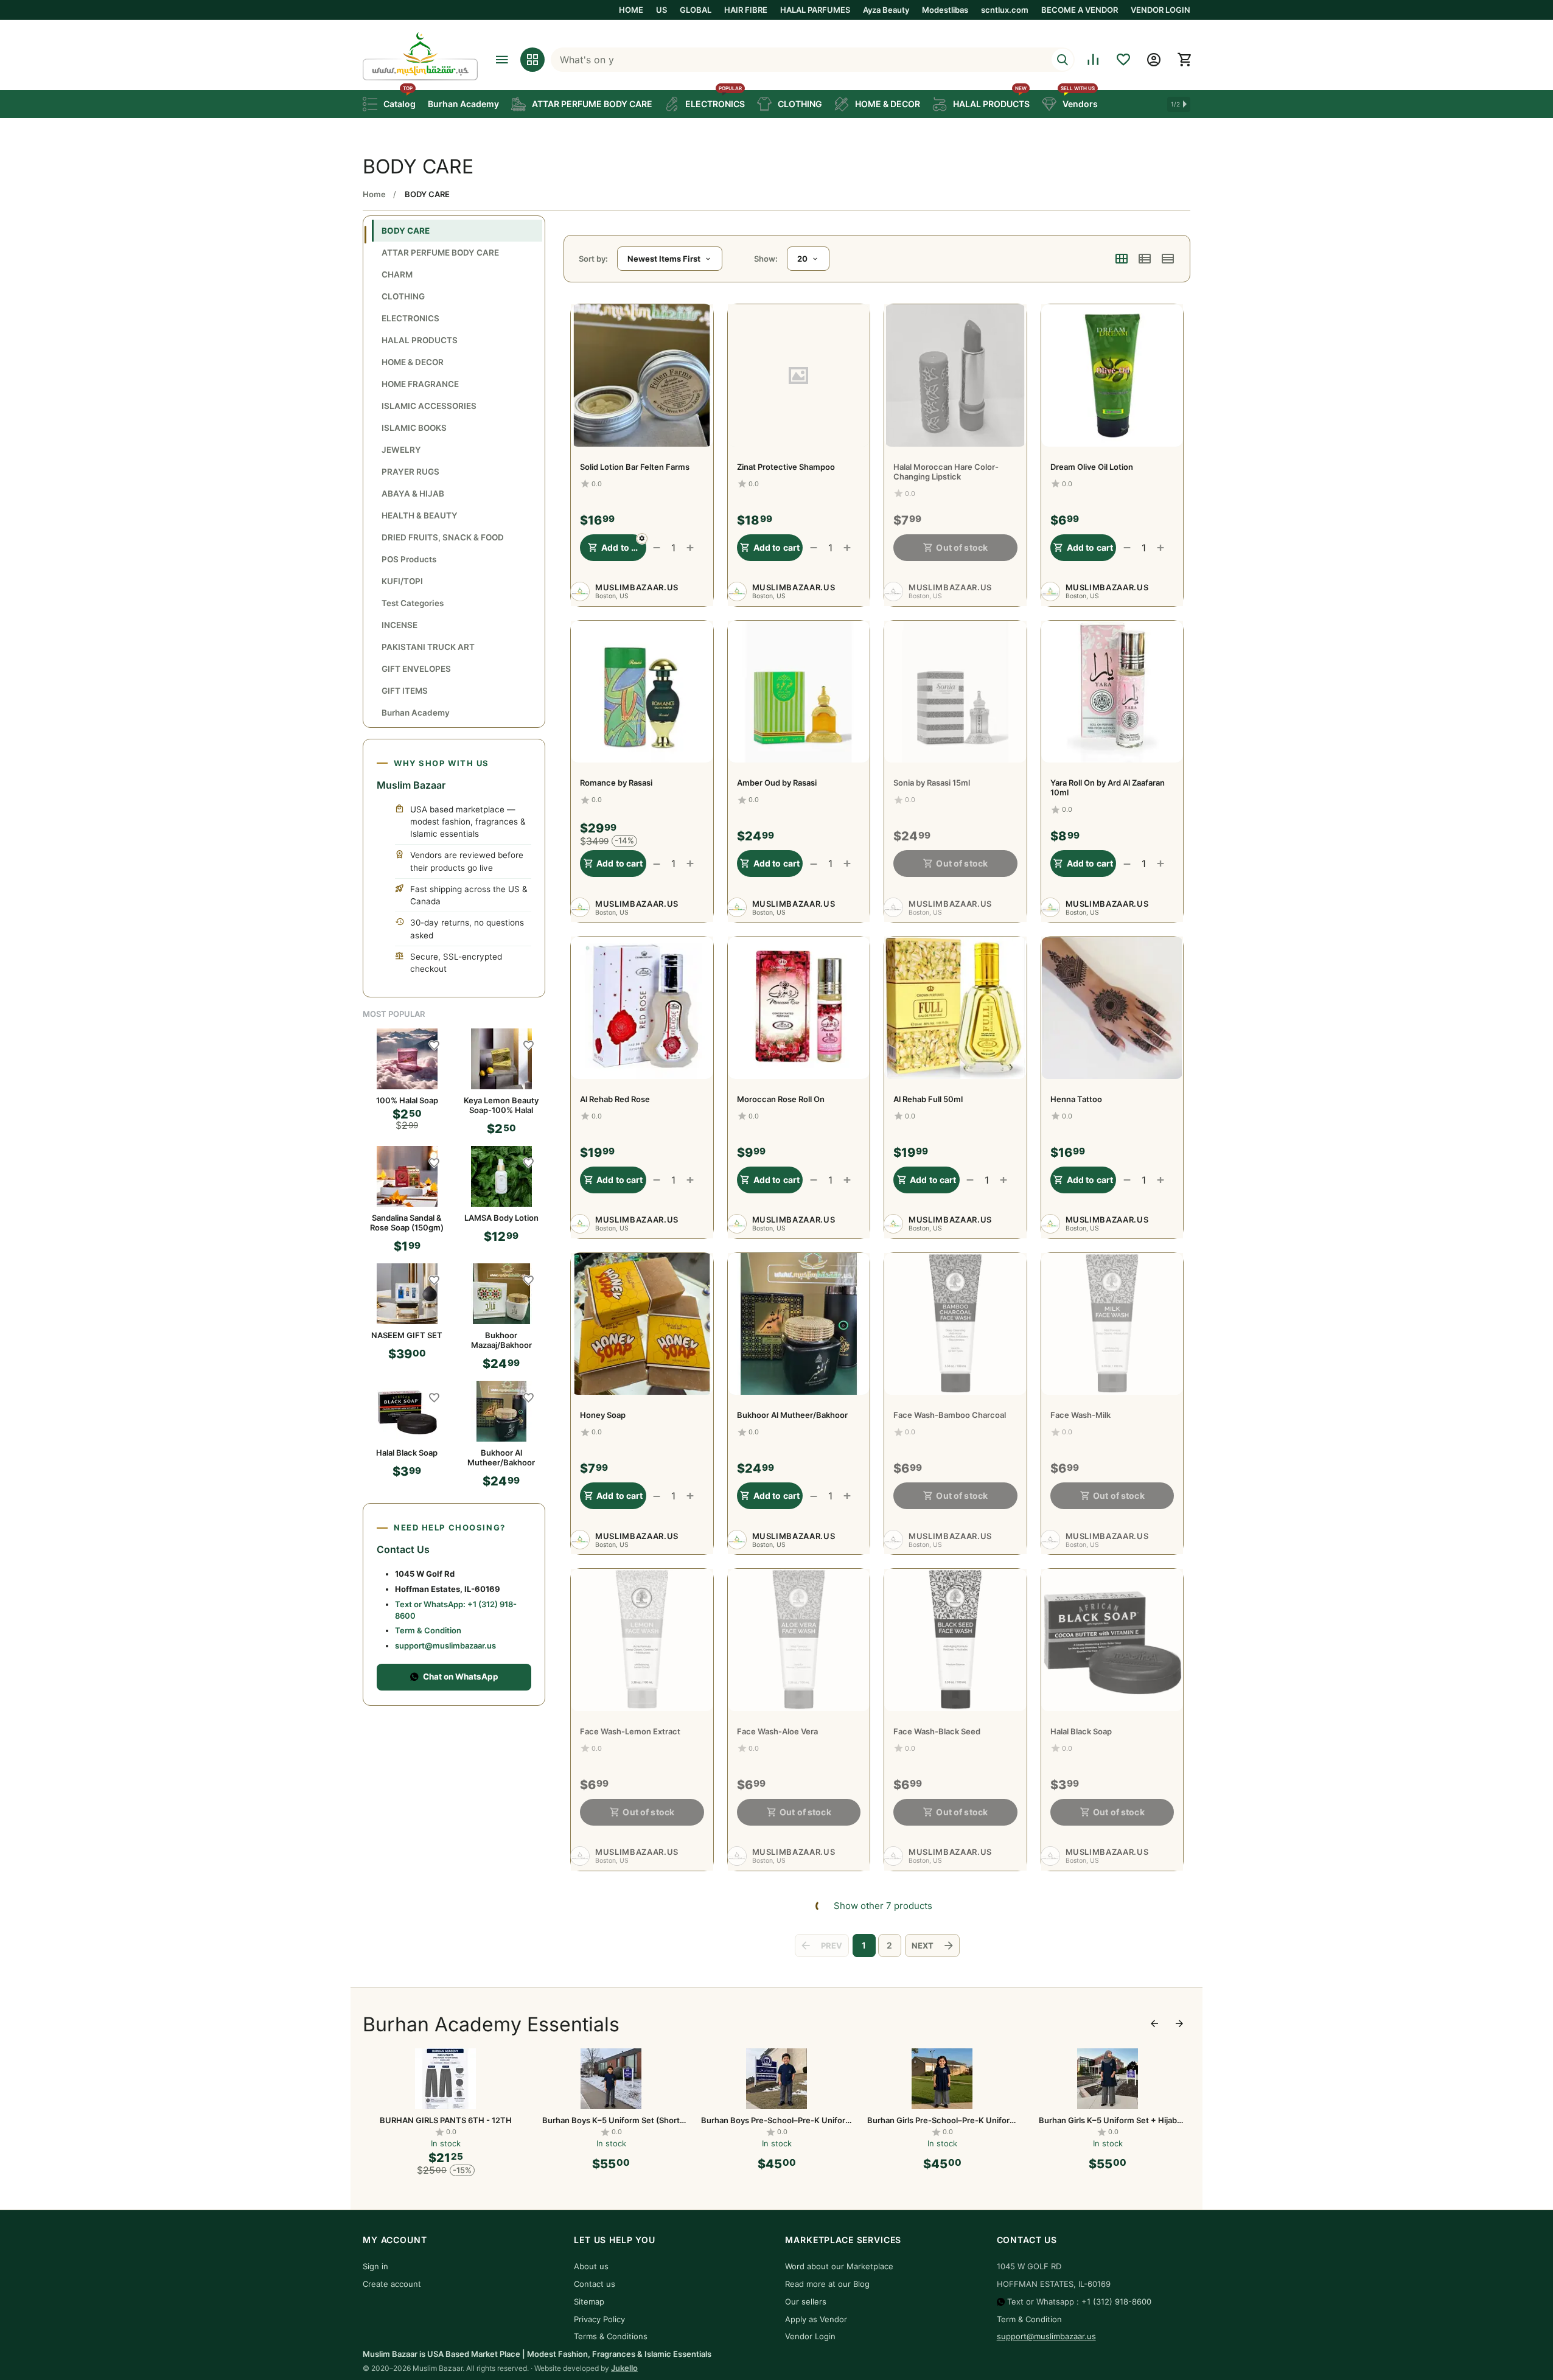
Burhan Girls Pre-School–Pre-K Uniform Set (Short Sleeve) (777, 2120)
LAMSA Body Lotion (501, 1218)
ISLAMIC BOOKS (414, 428)
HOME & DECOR (413, 362)
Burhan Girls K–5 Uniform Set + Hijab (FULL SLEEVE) (1108, 2120)
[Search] (1063, 60)
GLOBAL (696, 10)
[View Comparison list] (1093, 60)
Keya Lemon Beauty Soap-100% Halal (501, 1105)
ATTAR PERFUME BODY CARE (440, 253)
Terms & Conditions (611, 2336)
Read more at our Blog (827, 2284)
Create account (392, 2284)
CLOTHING (403, 296)
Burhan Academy (416, 713)
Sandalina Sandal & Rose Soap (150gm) (407, 1223)
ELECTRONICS (410, 318)
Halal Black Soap (407, 1453)
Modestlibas (945, 10)
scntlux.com (1005, 10)
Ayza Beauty (886, 10)
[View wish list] (1123, 60)
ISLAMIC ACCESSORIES (429, 406)
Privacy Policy (599, 2319)
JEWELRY (401, 450)
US (661, 10)
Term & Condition (428, 1630)
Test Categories (413, 603)
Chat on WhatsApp (461, 1677)
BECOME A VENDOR (1080, 10)
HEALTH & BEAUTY (420, 515)
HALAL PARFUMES (815, 10)
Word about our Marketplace (839, 2266)
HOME (631, 10)
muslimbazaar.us (637, 587)
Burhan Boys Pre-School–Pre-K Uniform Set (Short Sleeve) (611, 2120)
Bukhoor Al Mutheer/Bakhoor (501, 1457)
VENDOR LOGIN (1160, 10)
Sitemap (589, 2301)
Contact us (595, 2284)
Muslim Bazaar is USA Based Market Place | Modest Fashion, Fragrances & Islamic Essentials (537, 2354)
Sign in (375, 2266)
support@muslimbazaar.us (445, 1645)
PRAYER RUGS (410, 472)
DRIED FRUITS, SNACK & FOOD (443, 537)
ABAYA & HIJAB (413, 494)
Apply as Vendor (816, 2319)
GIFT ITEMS (405, 691)
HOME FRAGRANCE (420, 384)
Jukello (624, 2368)
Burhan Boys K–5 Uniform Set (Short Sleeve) (445, 2120)
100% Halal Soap (407, 1100)
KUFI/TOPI (402, 581)
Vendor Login (810, 2336)
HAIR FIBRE (746, 10)
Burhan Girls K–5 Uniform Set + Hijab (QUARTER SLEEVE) (942, 2120)
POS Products (409, 559)
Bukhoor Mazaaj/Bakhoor (501, 1340)
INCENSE (400, 625)
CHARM (397, 274)
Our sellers (806, 2301)
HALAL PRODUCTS (420, 340)
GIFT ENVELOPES (416, 669)
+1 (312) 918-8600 (1116, 2301)
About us (591, 2266)
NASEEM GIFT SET (407, 1335)
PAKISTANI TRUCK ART (428, 647)
